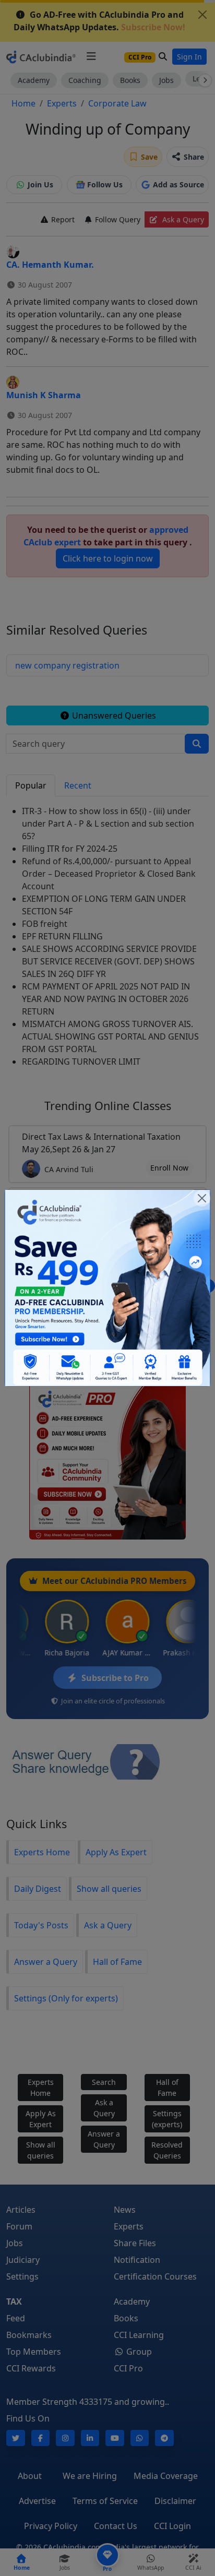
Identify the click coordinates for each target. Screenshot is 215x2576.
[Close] (202, 1198)
